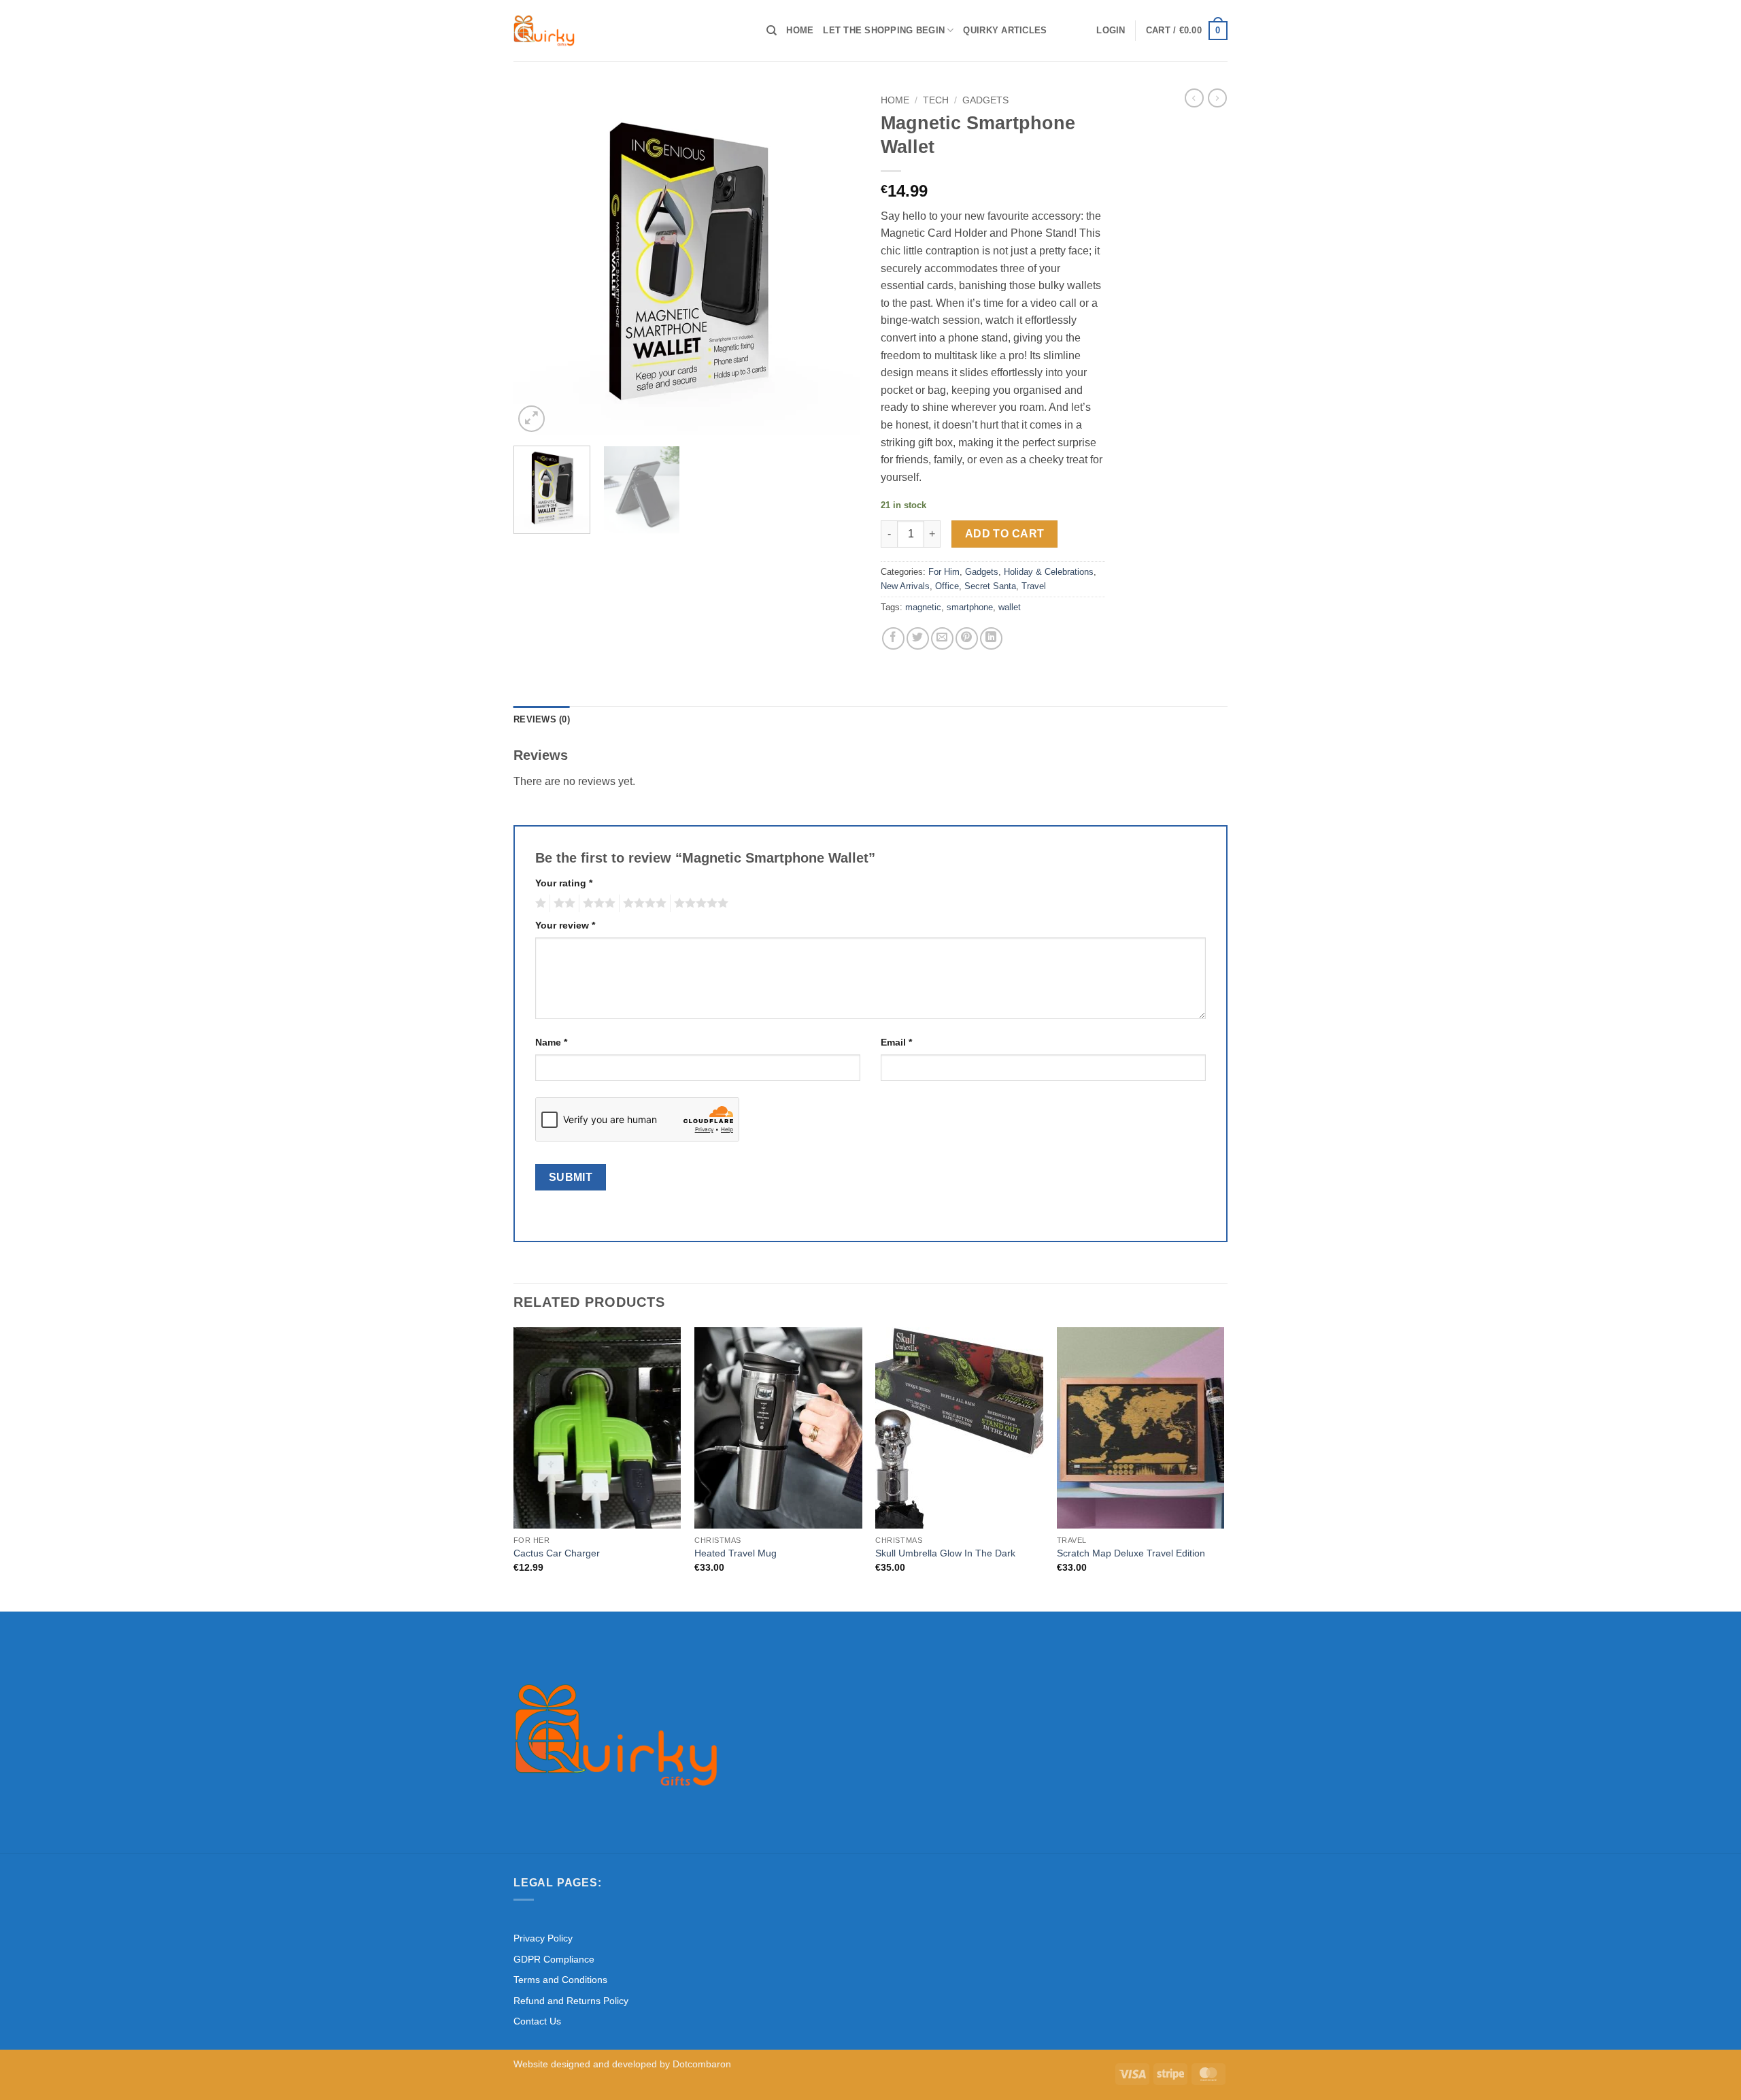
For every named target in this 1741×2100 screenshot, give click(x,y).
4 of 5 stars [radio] (643, 903)
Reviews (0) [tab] (542, 719)
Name (551, 1042)
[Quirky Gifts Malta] (630, 31)
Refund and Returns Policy (571, 2001)
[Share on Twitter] (918, 638)
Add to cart (1005, 534)
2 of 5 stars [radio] (562, 903)
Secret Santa (990, 586)
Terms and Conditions (560, 1980)
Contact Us (537, 2021)
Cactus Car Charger (557, 1553)
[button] (1111, 31)
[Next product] (1194, 98)
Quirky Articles (1005, 30)
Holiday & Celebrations (1049, 572)
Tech (936, 100)
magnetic (923, 607)
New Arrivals (905, 586)
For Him (944, 572)
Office (947, 586)
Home (800, 30)
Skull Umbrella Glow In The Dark (945, 1553)
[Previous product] (1217, 98)
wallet (1010, 607)
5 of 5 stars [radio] (699, 903)
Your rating (564, 883)
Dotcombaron (702, 2064)
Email (896, 1042)
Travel (1034, 586)
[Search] (772, 31)
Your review (565, 925)
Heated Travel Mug (736, 1553)
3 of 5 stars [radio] (597, 903)
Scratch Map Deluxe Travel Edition (1131, 1553)
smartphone (970, 607)
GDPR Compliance (554, 1959)
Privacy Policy (543, 1938)
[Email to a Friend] (942, 638)
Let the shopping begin (884, 30)
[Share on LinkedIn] (991, 638)
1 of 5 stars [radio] (539, 903)
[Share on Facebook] (893, 638)
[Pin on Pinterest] (967, 638)
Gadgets (985, 100)
